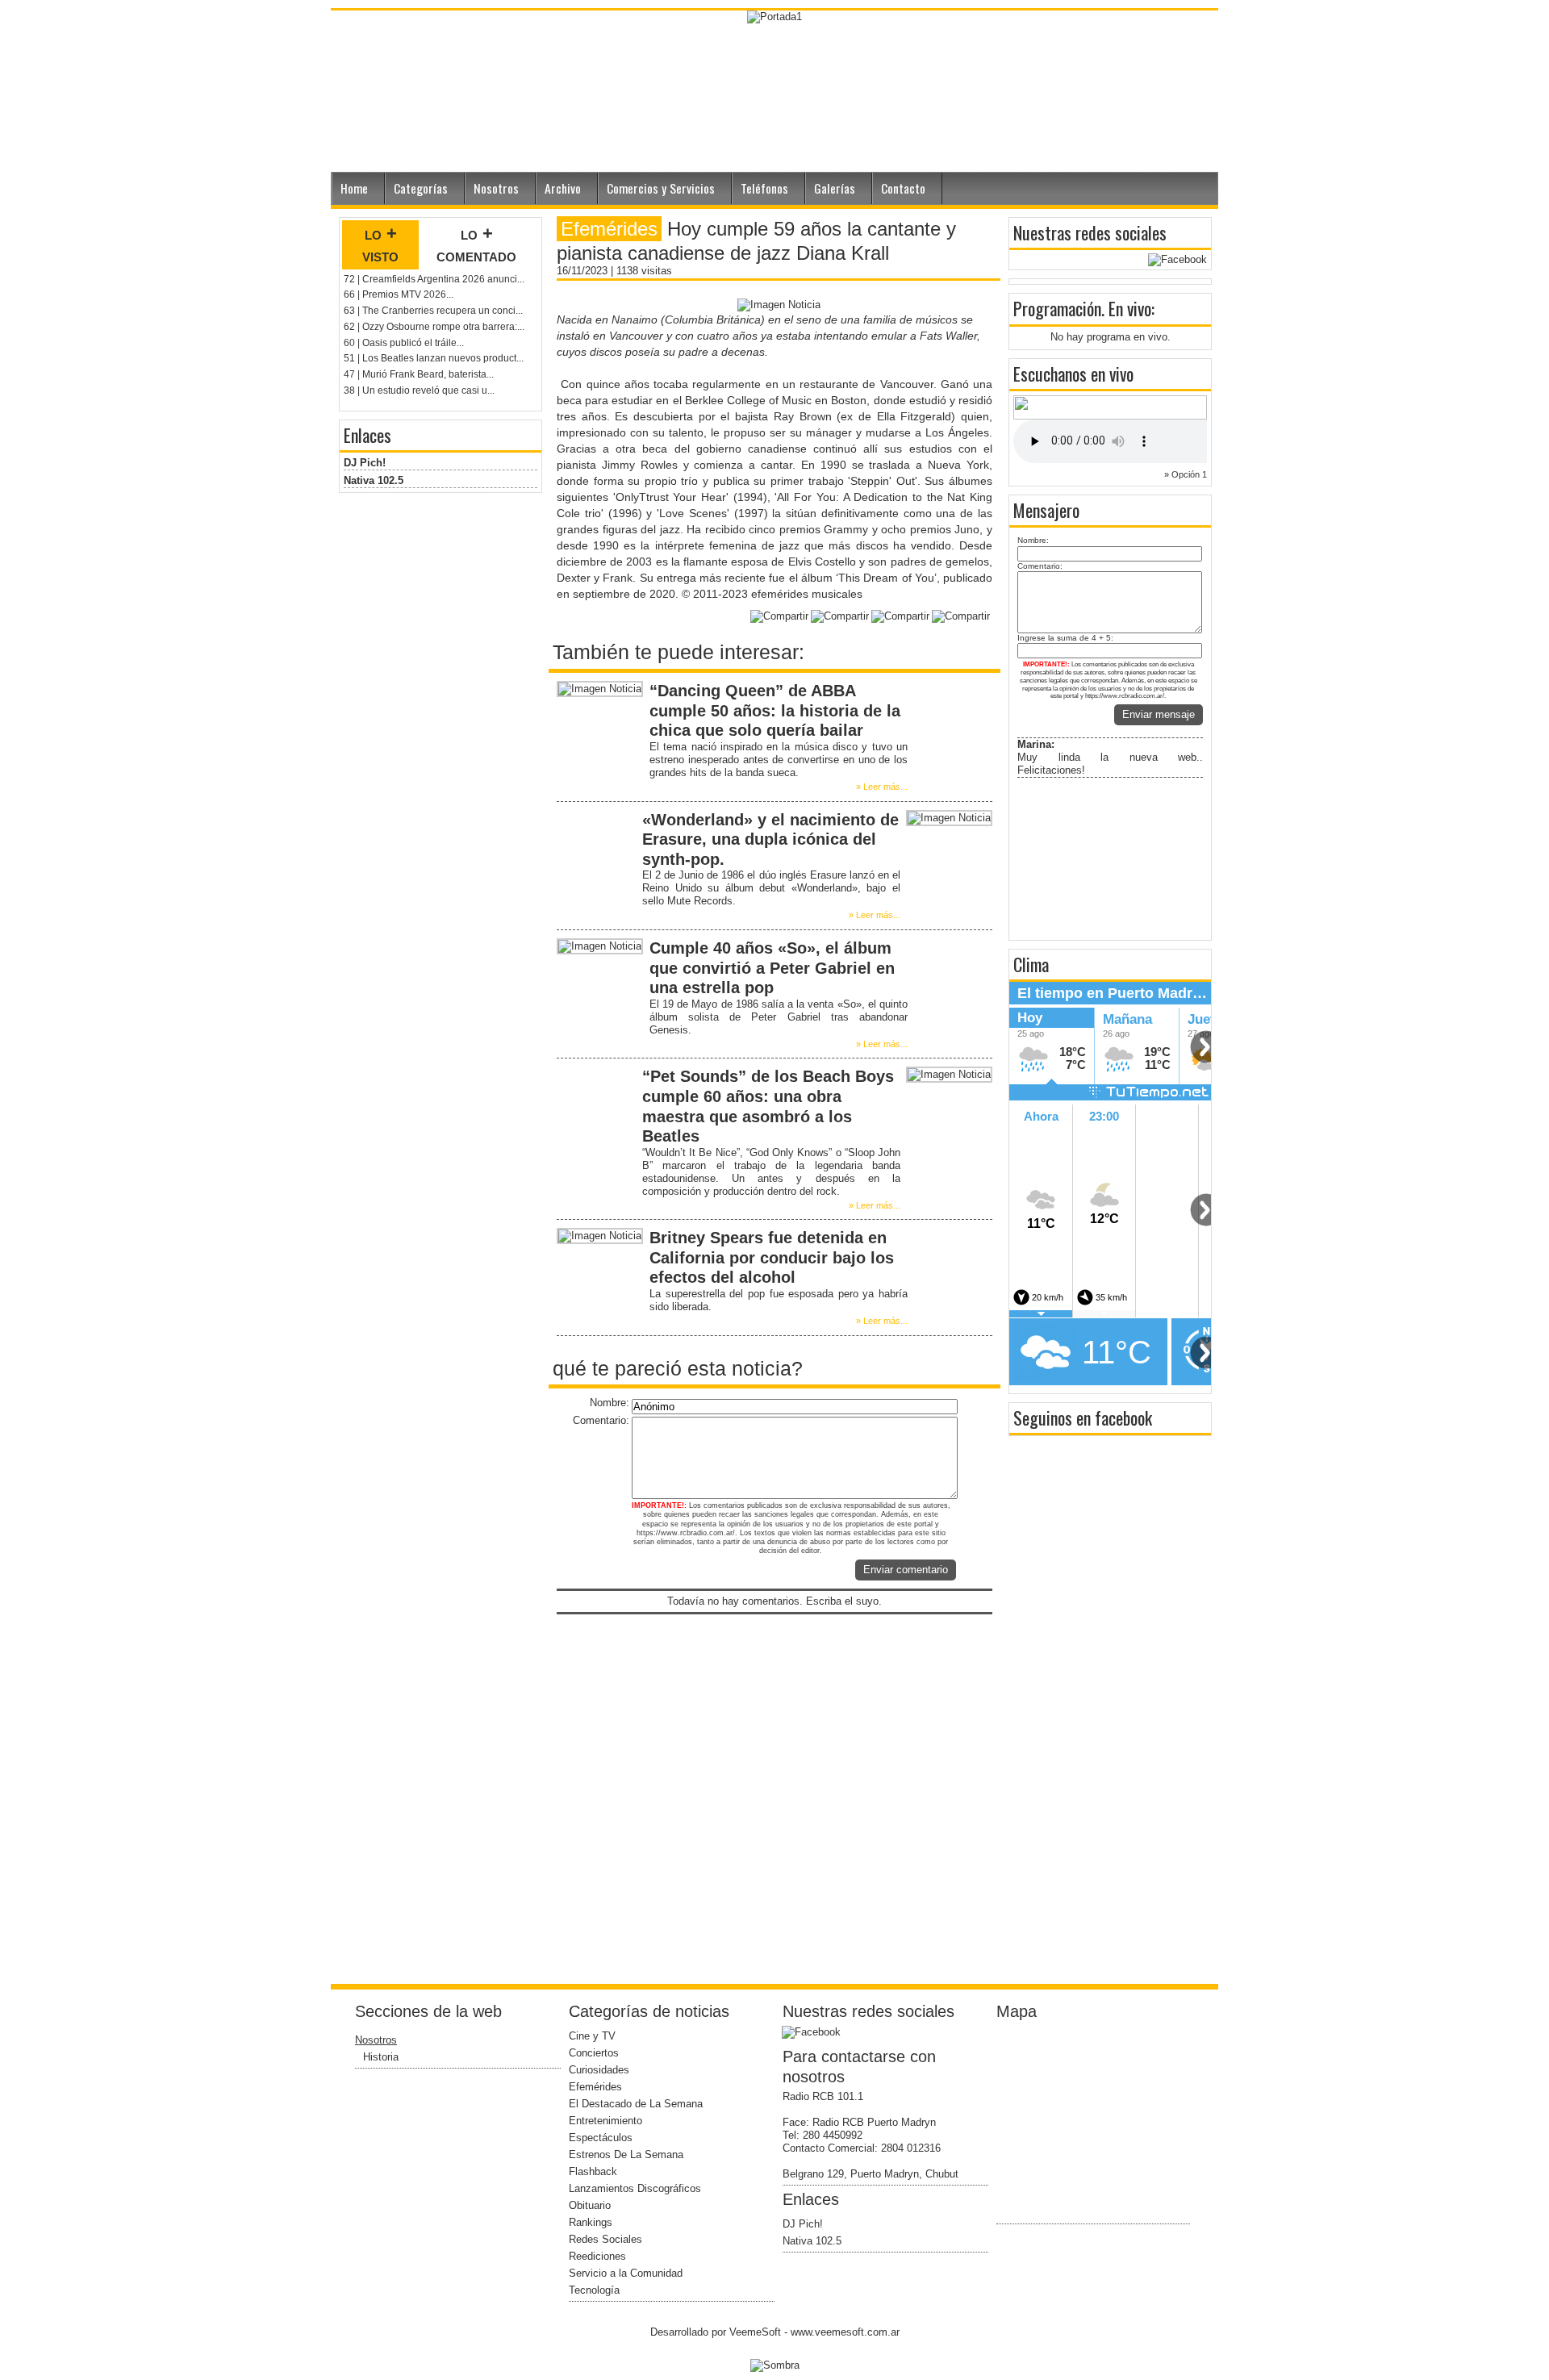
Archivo (563, 188)
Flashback (593, 2171)
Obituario (590, 2205)
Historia (381, 2057)
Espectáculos (601, 2138)
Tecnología (594, 2290)
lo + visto (380, 244)
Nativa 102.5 (374, 480)
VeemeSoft (757, 2332)
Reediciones (597, 2256)
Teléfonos (764, 188)
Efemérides (595, 2087)
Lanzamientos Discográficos (635, 2188)
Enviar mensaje (1159, 714)
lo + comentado (476, 244)
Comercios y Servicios (661, 188)
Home (354, 188)
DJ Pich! (365, 463)
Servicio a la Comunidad (626, 2273)
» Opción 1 (1186, 474)
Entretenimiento (605, 2121)
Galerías (835, 188)
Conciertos (594, 2053)
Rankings (591, 2222)
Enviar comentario (906, 1570)
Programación (1057, 308)
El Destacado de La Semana (636, 2104)
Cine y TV (592, 2036)
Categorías (421, 188)
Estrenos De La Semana (626, 2155)
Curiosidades (599, 2070)
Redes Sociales (605, 2239)
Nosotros (496, 188)
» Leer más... (882, 787)
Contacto (903, 188)
